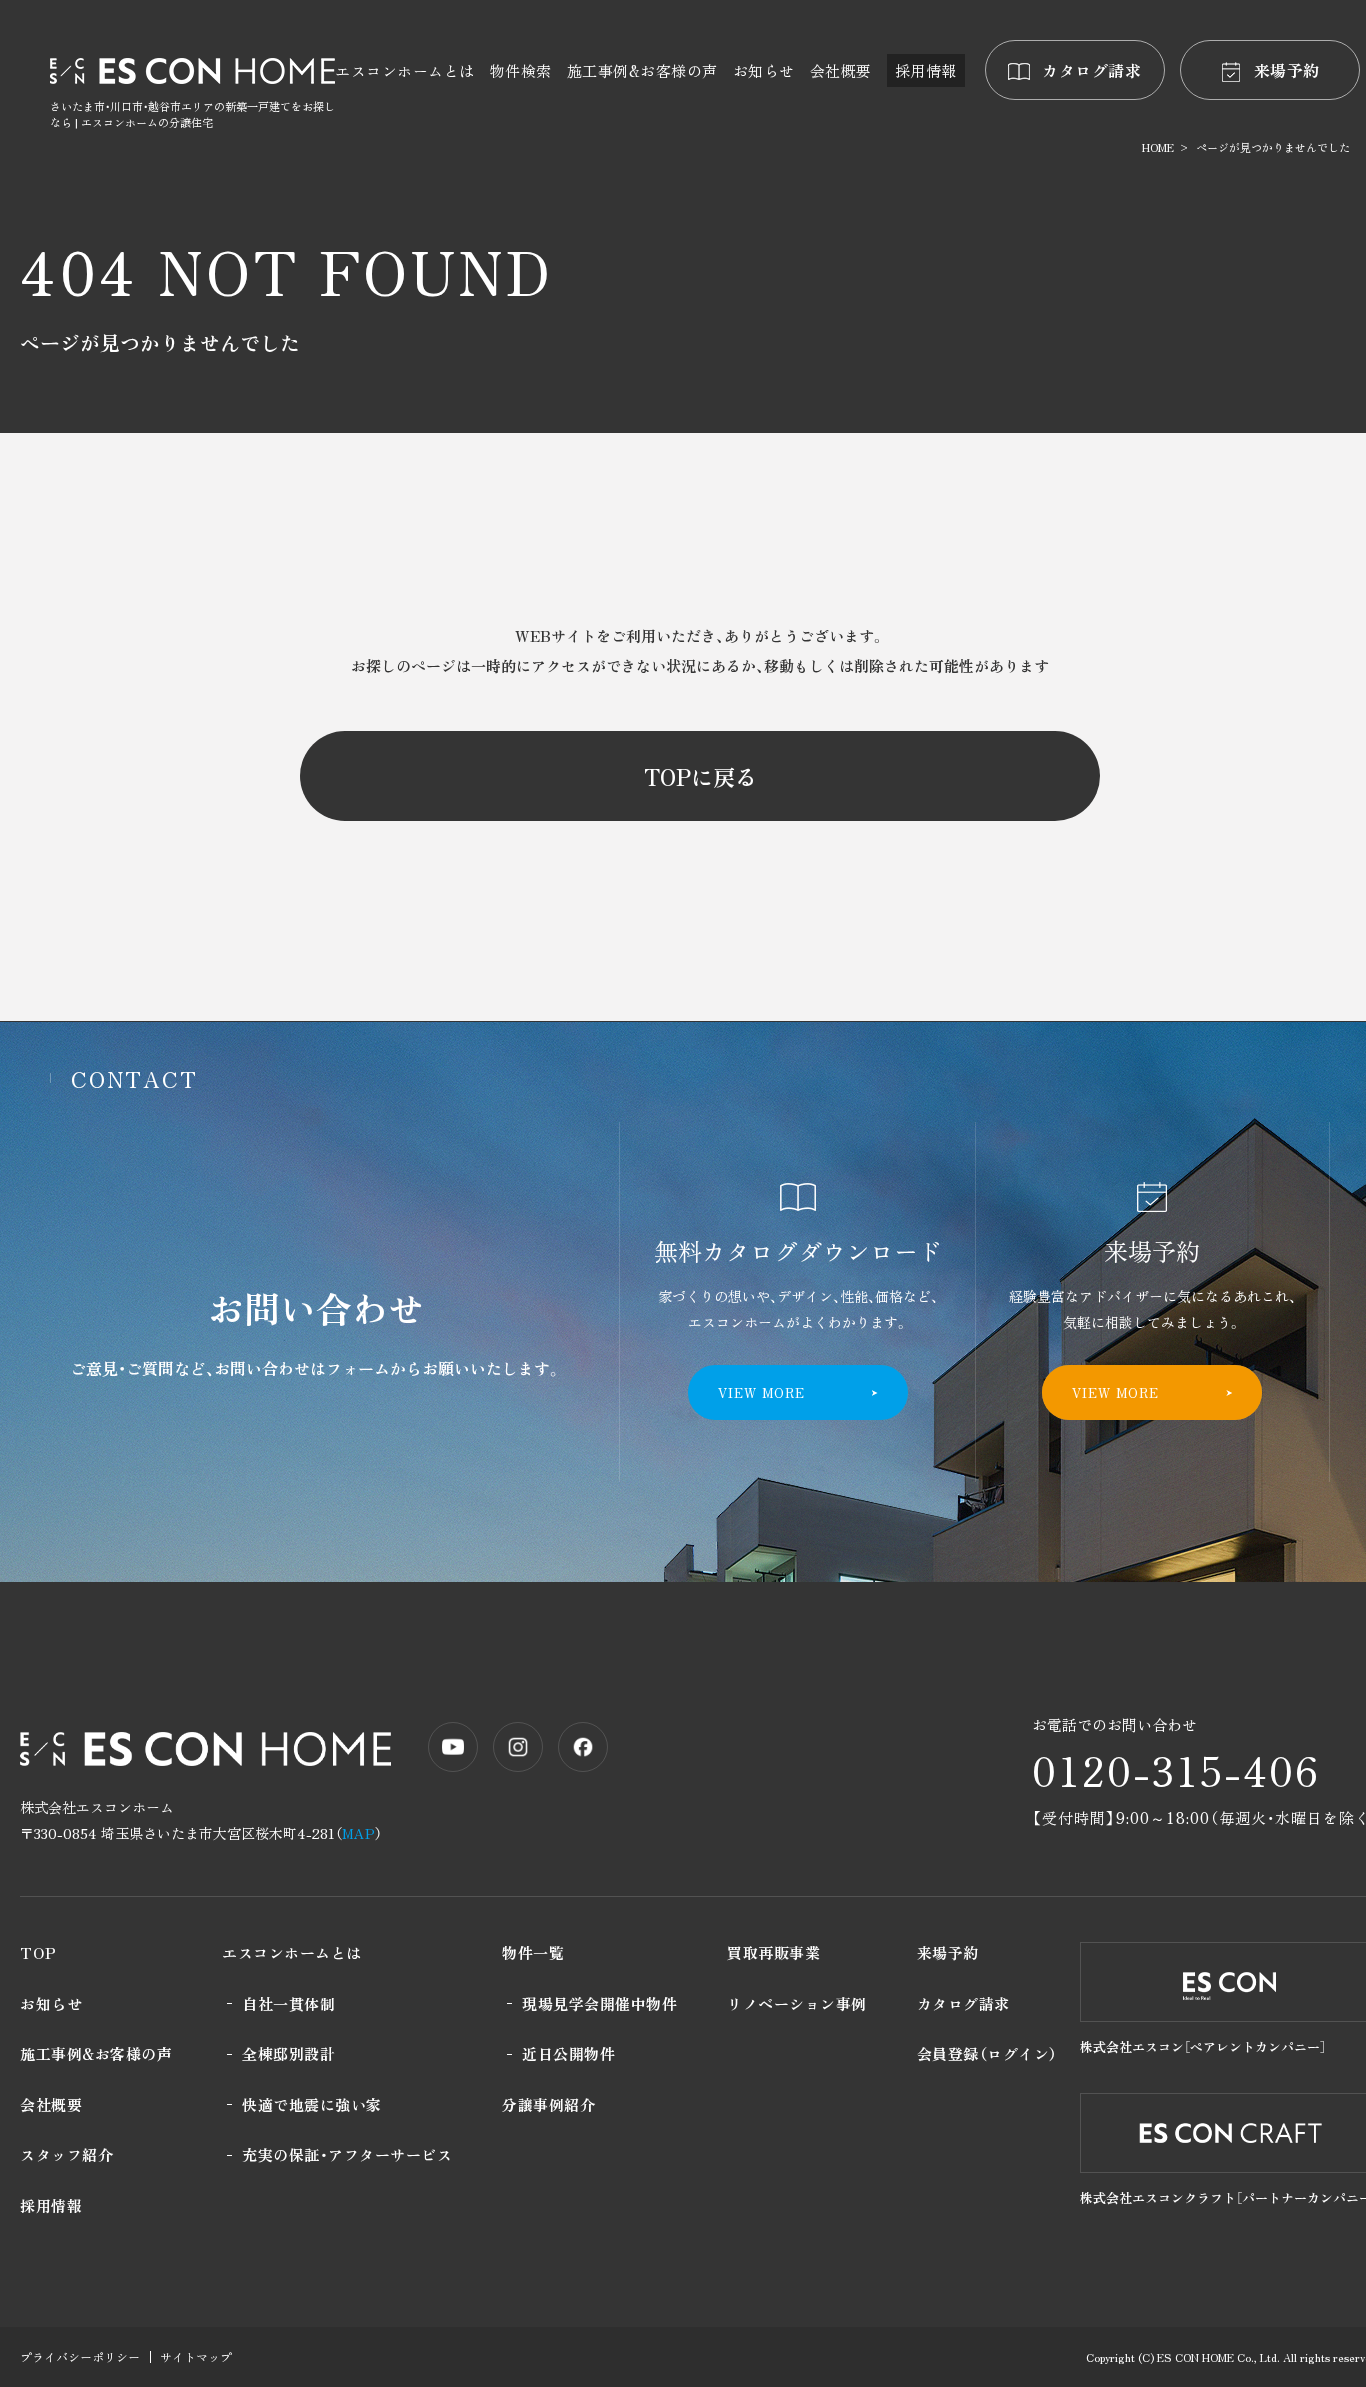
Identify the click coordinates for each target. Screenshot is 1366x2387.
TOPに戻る (700, 776)
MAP (358, 1833)
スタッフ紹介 (66, 2154)
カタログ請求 (963, 2003)
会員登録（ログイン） (987, 2053)
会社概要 (51, 2104)
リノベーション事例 (797, 2003)
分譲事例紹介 (548, 2104)
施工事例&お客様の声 (96, 2053)
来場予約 (948, 1952)
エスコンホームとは (292, 1952)
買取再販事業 (773, 1952)
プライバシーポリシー (80, 2357)
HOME (1158, 147)
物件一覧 (533, 1952)
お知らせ (51, 2003)
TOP (38, 1952)
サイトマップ (196, 2357)
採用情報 (51, 2205)
